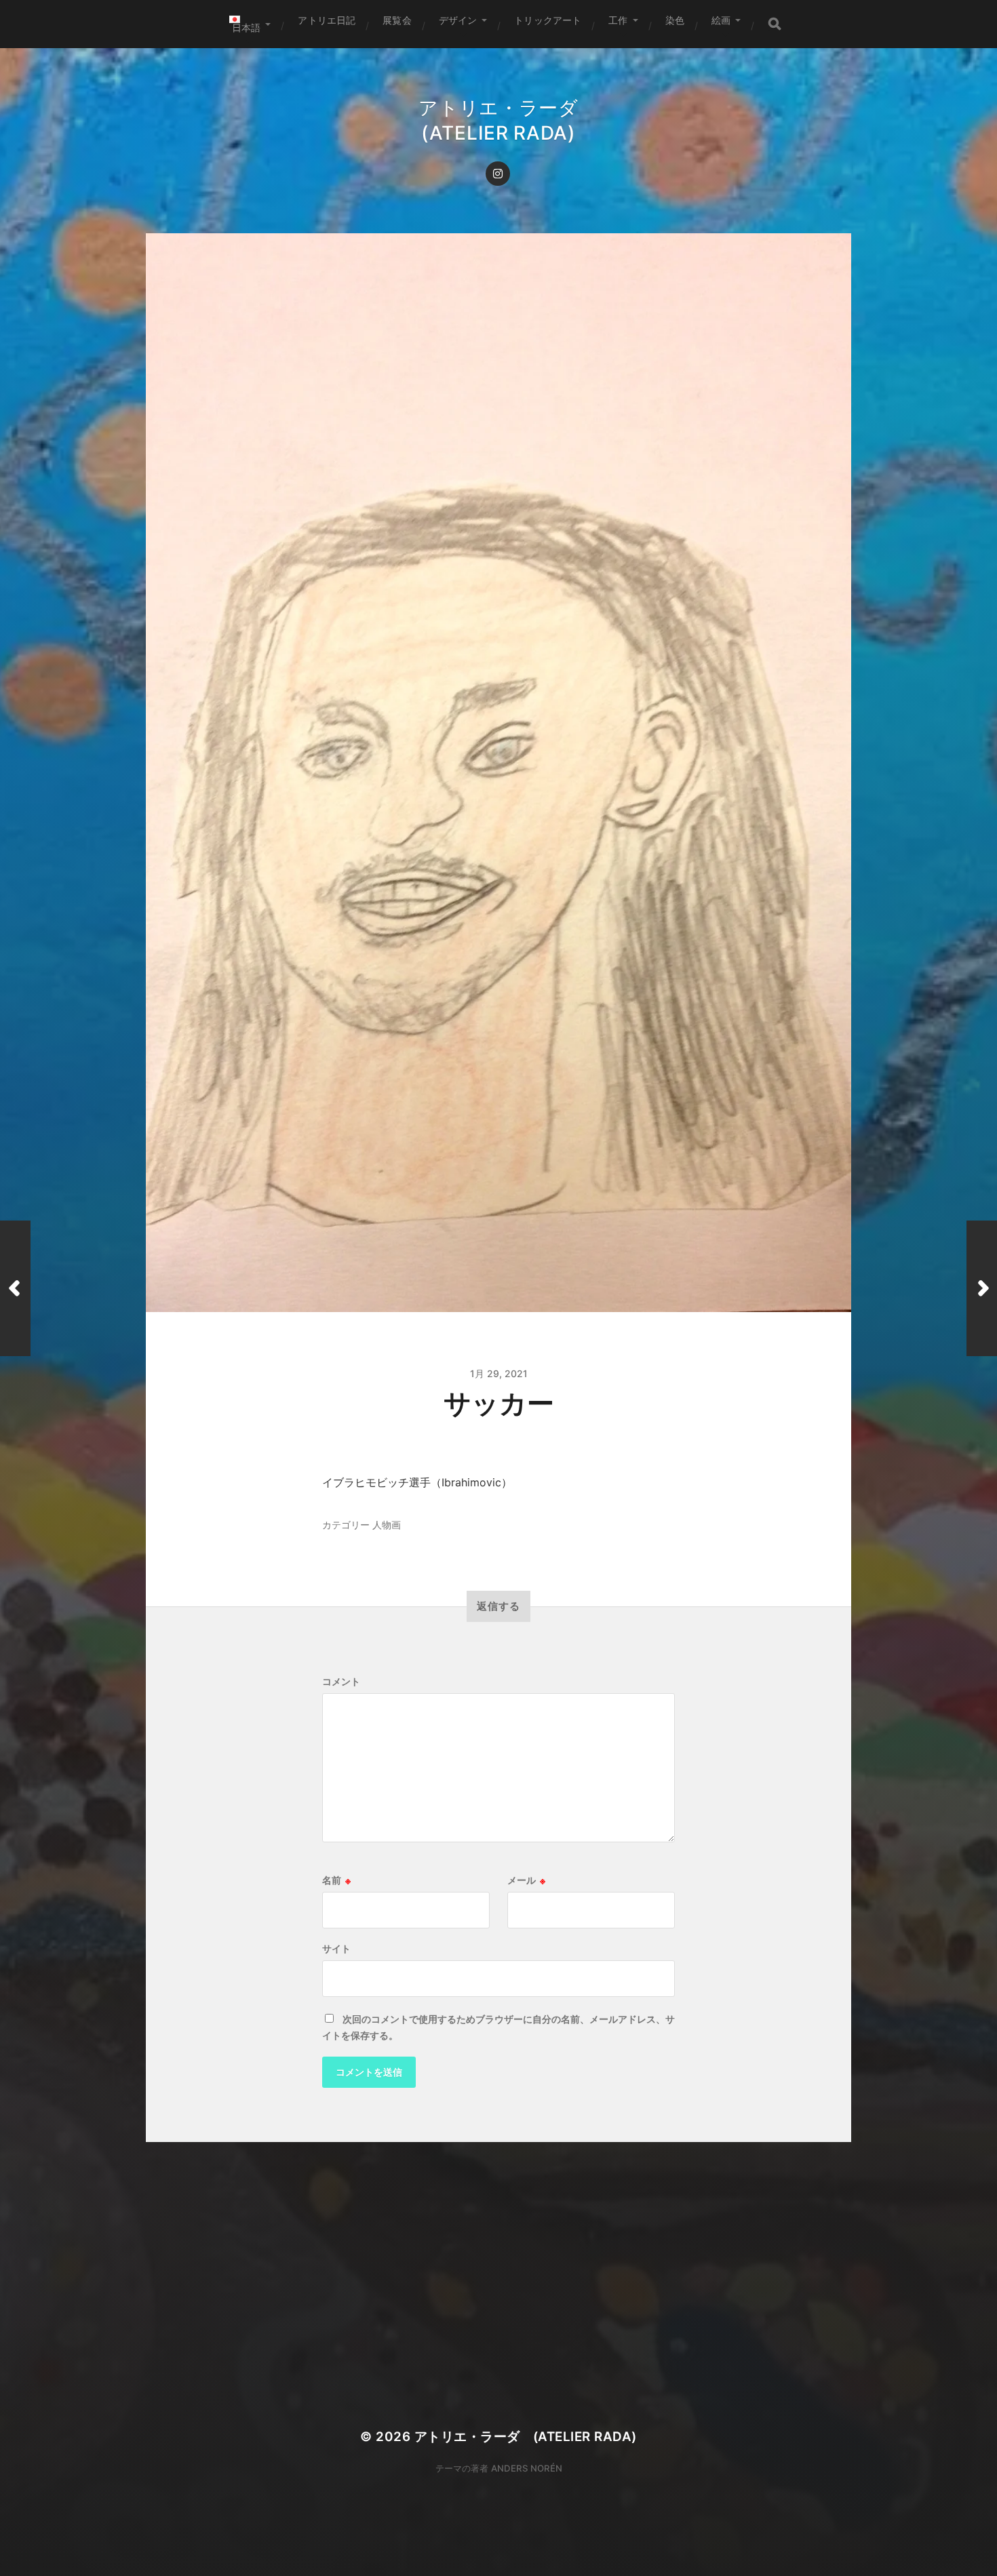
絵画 (721, 20)
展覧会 (397, 20)
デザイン (458, 20)
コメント (341, 1682)
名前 (336, 1880)
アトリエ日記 (327, 20)
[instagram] (498, 174)
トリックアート (548, 20)
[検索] (775, 24)
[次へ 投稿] (982, 1288)
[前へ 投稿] (15, 1288)
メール (526, 1880)
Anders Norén (527, 2468)
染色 (675, 20)
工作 (618, 20)
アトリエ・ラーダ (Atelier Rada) (526, 2437)
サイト (336, 1949)
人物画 (387, 1525)
